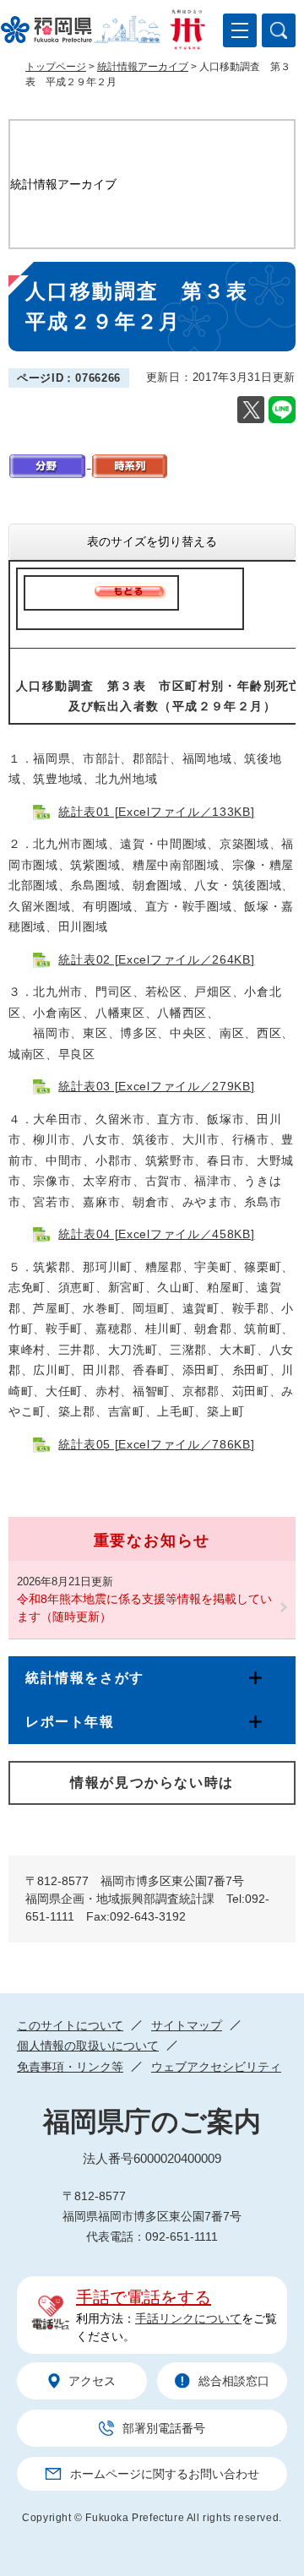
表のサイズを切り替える (152, 541)
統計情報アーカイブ (143, 67)
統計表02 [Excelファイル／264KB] (156, 959)
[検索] (279, 30)
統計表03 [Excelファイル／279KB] (156, 1086)
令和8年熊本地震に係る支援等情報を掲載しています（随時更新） (144, 1608)
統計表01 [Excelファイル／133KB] (156, 812)
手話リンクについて (188, 2318)
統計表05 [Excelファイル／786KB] (156, 1444)
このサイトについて (70, 2025)
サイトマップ (187, 2025)
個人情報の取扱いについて (88, 2046)
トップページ (56, 67)
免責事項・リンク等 (70, 2067)
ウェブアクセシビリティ (216, 2067)
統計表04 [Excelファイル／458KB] (156, 1234)
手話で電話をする (144, 2297)
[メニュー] (240, 30)
